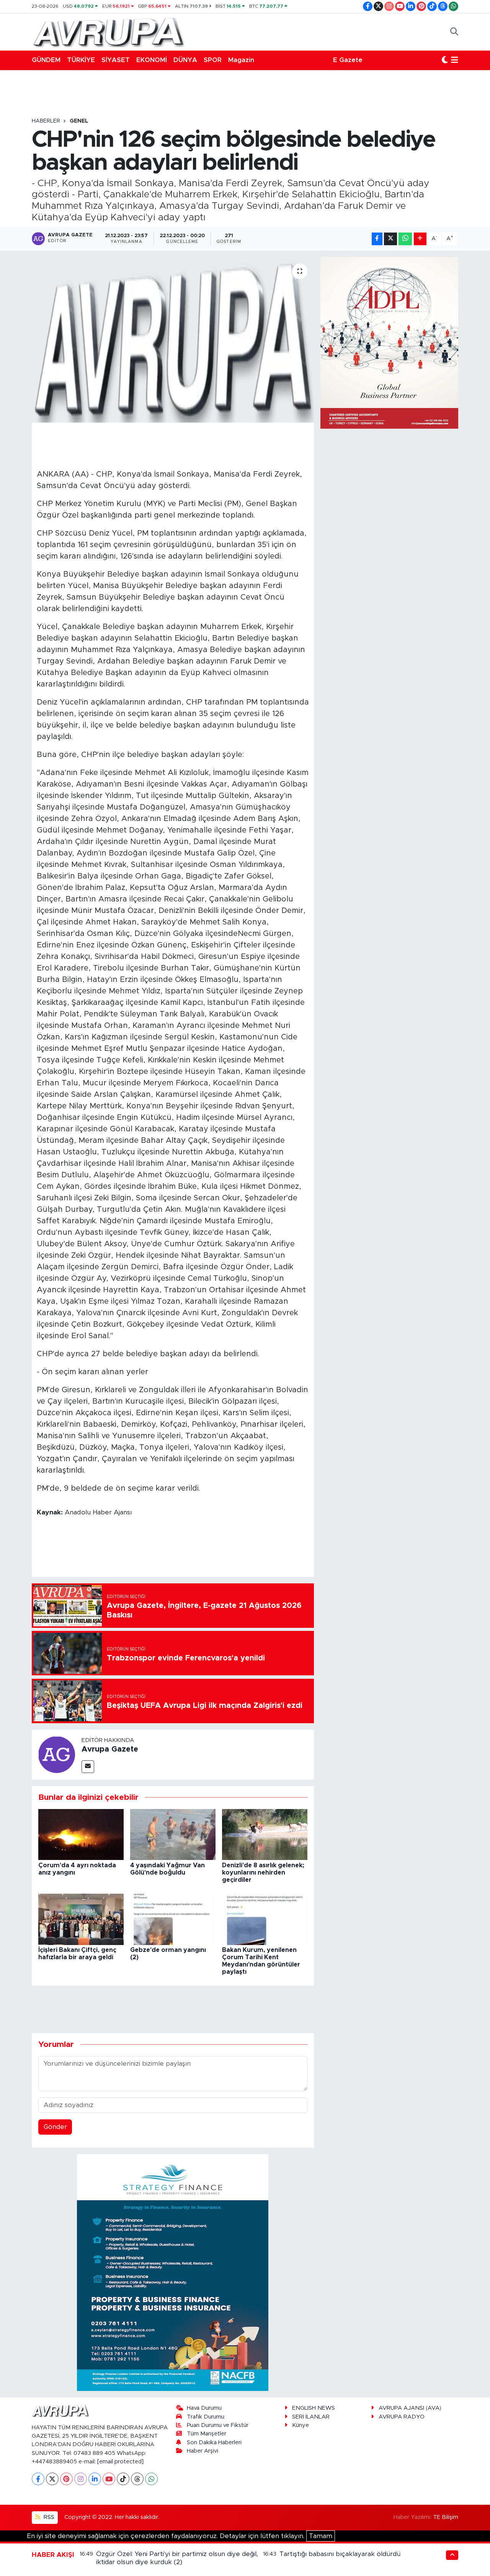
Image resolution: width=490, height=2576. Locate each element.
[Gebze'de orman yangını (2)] (173, 1919)
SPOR (213, 60)
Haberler (46, 121)
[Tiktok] (123, 2479)
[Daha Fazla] (420, 239)
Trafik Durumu (206, 2417)
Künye (301, 2425)
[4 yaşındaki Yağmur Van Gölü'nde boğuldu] (173, 1834)
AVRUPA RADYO (402, 2417)
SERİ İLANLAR (311, 2417)
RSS (48, 2517)
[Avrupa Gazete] (108, 31)
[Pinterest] (66, 2479)
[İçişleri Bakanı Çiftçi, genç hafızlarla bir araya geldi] (81, 1919)
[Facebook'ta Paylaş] (377, 239)
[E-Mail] (88, 1767)
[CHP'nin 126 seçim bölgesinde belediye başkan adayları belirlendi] (173, 340)
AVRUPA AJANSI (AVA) (410, 2408)
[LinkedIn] (95, 2479)
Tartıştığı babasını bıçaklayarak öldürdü (340, 2554)
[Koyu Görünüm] (445, 60)
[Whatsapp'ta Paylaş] (405, 239)
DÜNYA (185, 60)
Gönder (55, 2127)
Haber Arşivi (203, 2451)
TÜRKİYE (81, 60)
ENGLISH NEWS (314, 2408)
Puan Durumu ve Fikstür (218, 2425)
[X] (52, 2479)
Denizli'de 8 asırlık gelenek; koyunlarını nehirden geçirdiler (263, 1873)
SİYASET (116, 60)
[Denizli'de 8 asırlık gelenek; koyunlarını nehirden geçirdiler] (265, 1834)
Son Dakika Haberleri (214, 2442)
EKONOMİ (152, 60)
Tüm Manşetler (207, 2434)
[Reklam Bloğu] (173, 2272)
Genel (79, 121)
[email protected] (120, 2462)
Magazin (241, 60)
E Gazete (348, 60)
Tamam (321, 2536)
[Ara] (454, 32)
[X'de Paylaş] (390, 239)
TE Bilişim (446, 2517)
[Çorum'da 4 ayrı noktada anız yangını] (81, 1834)
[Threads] (137, 2479)
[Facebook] (38, 2479)
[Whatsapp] (151, 2479)
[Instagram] (81, 2479)
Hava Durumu (204, 2408)
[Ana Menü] (455, 60)
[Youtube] (109, 2479)
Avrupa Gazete (110, 1749)
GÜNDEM (46, 60)
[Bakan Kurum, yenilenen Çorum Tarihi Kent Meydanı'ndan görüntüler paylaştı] (265, 1919)
